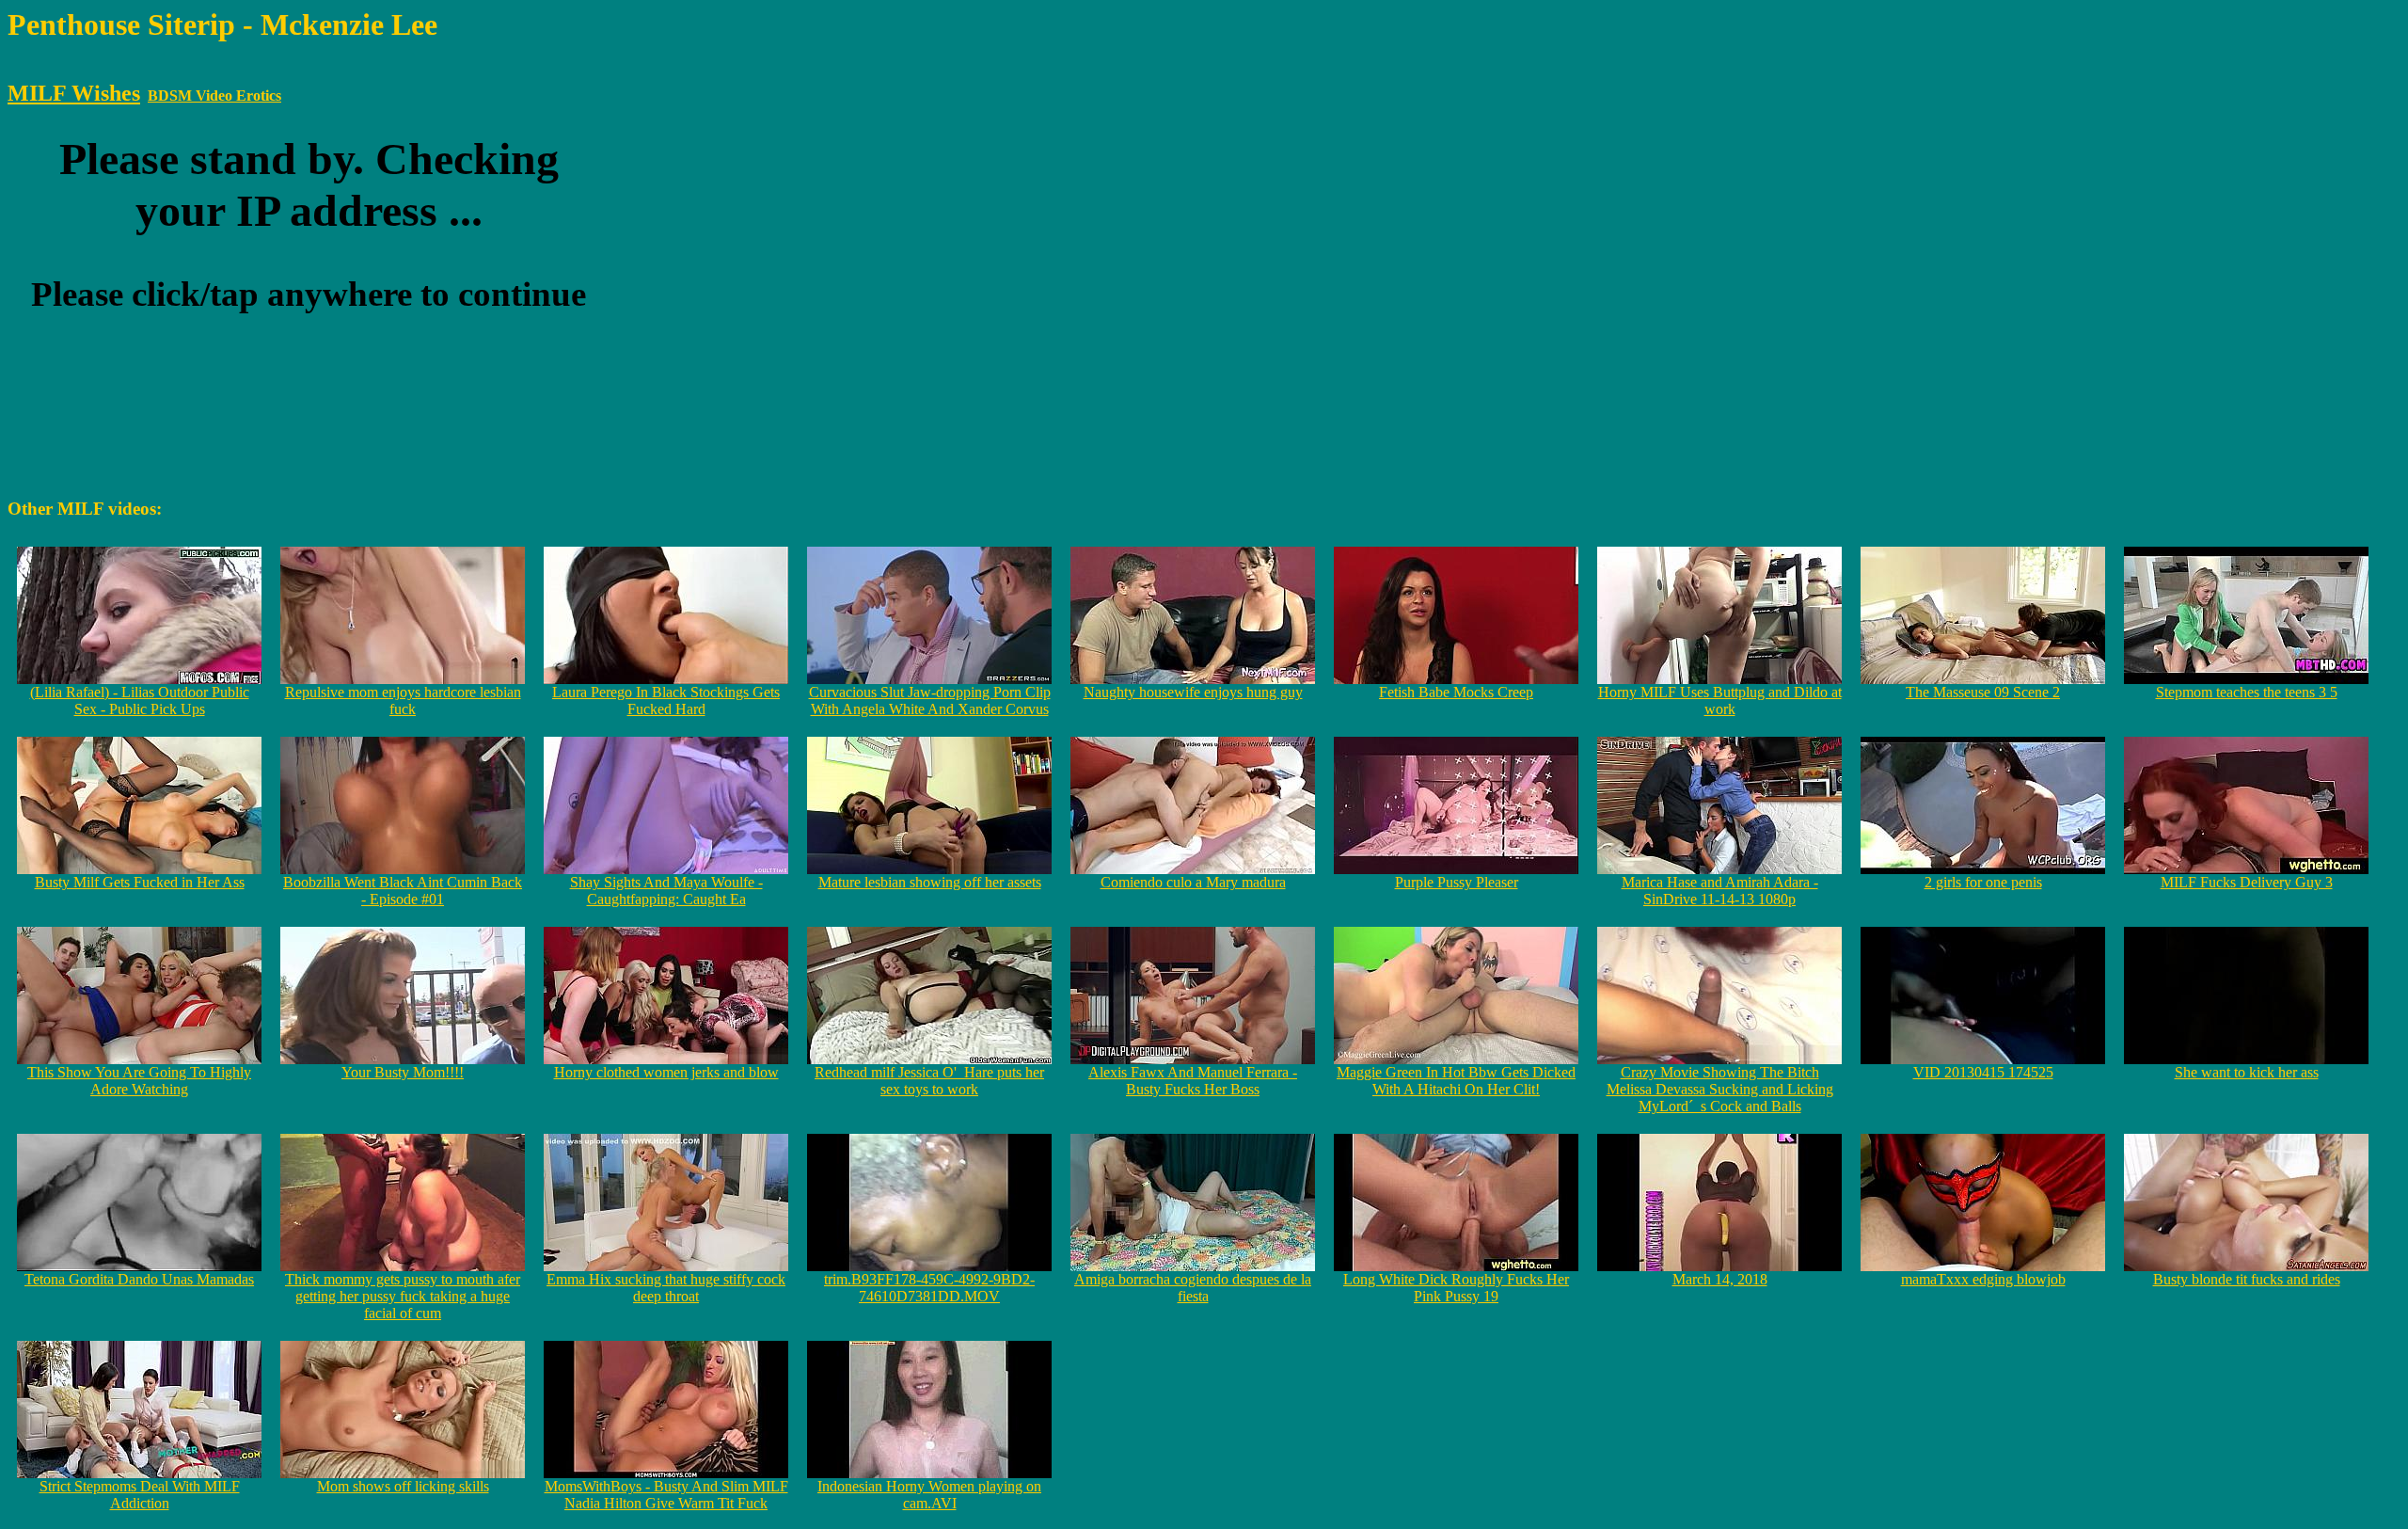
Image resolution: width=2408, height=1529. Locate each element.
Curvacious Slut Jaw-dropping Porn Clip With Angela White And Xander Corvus (930, 701)
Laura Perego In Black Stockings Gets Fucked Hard (666, 701)
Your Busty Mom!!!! (403, 1072)
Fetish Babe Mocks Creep (1456, 692)
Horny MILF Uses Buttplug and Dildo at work (1720, 701)
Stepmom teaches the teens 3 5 (2247, 692)
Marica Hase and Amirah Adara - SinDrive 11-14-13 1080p (1720, 891)
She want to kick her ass (2247, 1072)
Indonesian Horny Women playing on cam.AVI (929, 1495)
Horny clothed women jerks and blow (666, 1072)
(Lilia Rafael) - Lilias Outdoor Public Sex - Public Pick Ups (140, 701)
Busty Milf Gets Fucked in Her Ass (140, 882)
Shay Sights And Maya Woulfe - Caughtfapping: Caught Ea (666, 891)
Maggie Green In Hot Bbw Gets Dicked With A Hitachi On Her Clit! (1456, 1081)
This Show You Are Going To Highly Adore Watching (139, 1081)
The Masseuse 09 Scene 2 (1983, 692)
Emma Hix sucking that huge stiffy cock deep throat (666, 1288)
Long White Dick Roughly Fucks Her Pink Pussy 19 (1456, 1288)
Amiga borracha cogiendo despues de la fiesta (1193, 1288)
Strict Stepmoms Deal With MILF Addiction (140, 1495)
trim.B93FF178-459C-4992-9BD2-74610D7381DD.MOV (929, 1288)
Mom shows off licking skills (403, 1486)
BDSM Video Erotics (214, 96)
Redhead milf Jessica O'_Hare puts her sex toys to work (929, 1081)
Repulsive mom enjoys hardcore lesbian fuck (403, 701)
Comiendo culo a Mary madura (1193, 882)
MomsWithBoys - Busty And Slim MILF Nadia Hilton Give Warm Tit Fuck (666, 1495)
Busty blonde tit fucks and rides (2247, 1279)
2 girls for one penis (1983, 882)
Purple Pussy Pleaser (1457, 882)
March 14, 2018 (1720, 1279)
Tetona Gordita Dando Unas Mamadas (139, 1279)
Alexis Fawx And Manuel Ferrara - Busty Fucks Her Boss (1193, 1081)
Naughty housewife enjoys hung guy (1193, 692)
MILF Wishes (74, 93)
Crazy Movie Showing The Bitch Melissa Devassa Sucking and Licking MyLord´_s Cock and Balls (1720, 1089)
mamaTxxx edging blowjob (1983, 1279)
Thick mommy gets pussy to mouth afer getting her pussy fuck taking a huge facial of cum (403, 1296)
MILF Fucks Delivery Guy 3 (2247, 882)
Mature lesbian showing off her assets (930, 882)
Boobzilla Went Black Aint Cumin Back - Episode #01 (403, 891)
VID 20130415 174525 (1983, 1072)
